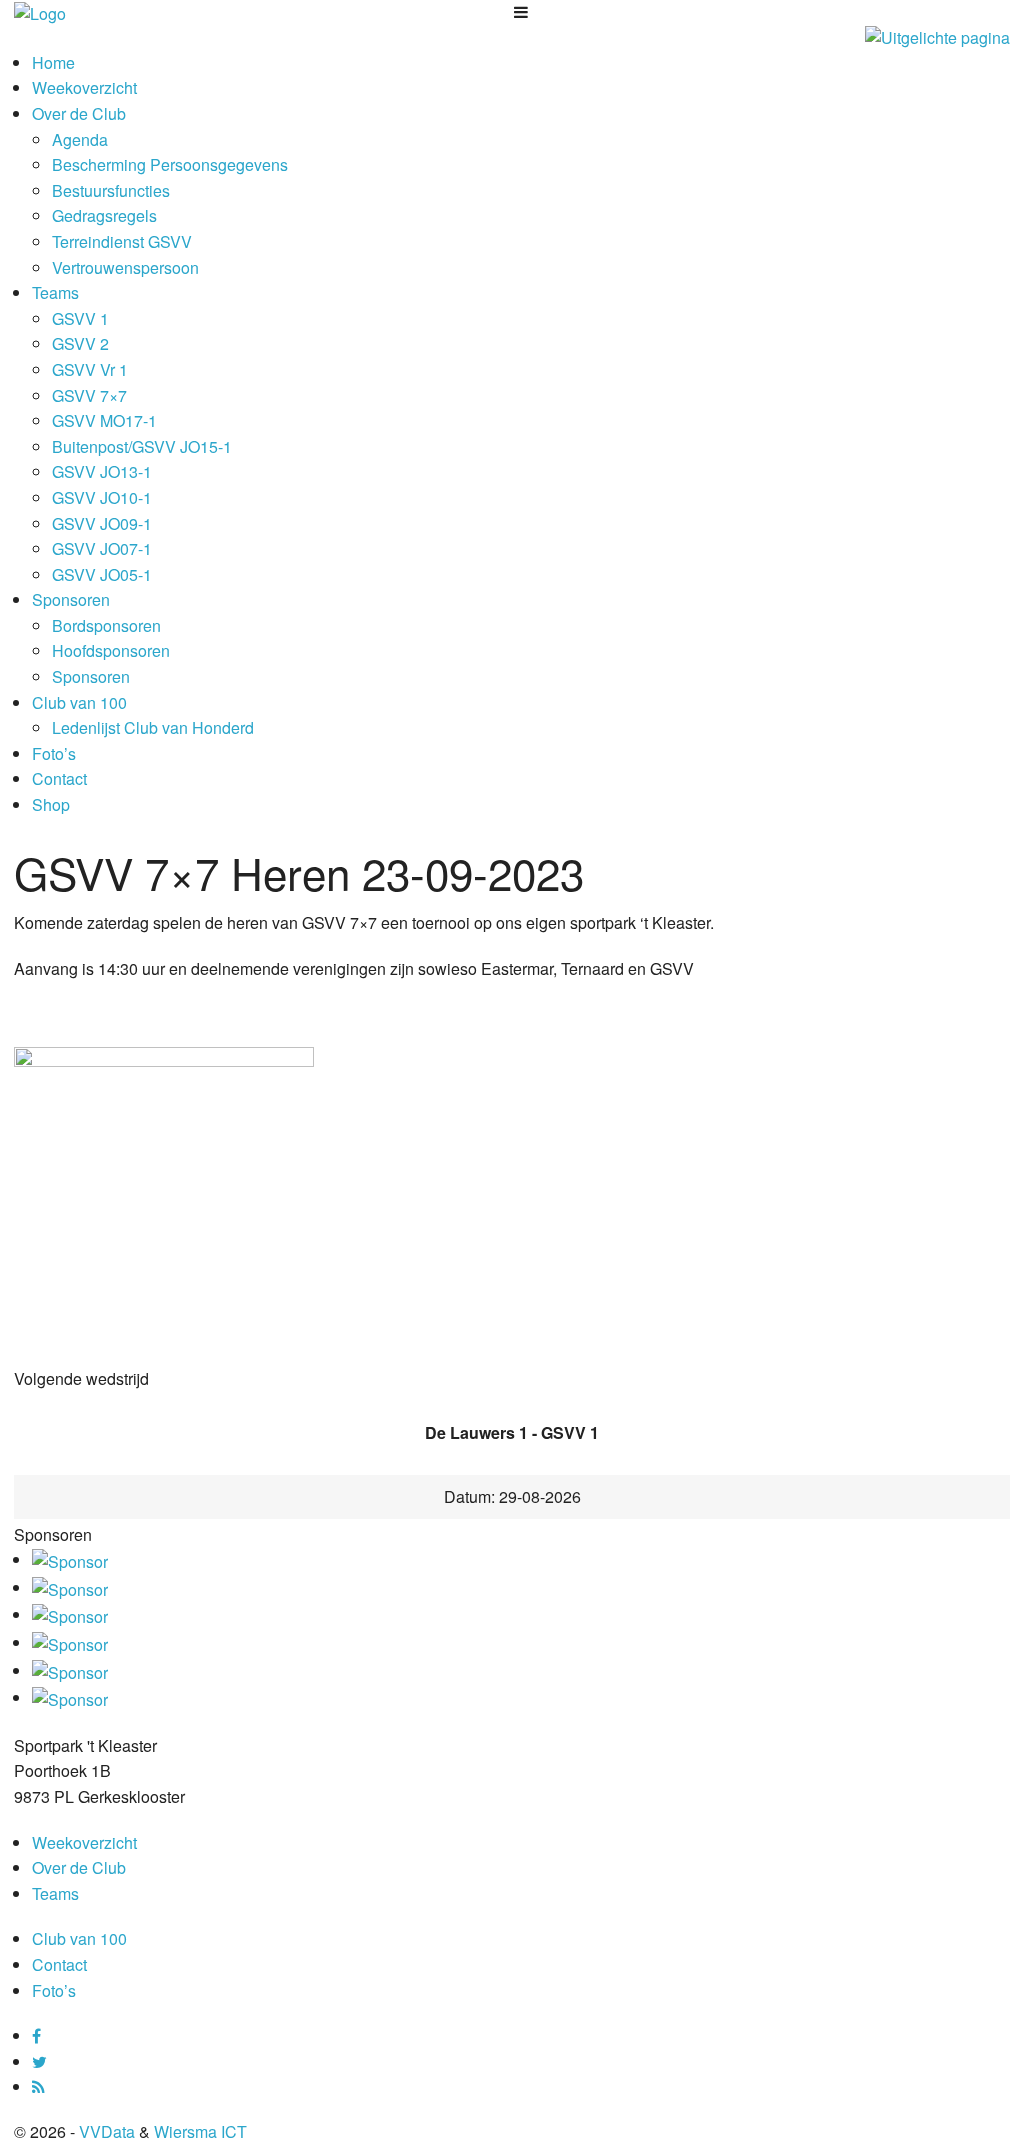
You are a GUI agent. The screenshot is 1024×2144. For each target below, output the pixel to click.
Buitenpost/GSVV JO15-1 (142, 446)
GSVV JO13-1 (102, 471)
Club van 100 (79, 702)
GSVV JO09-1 (102, 523)
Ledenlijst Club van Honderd (153, 727)
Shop (51, 804)
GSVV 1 (80, 318)
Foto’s (54, 753)
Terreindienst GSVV (122, 241)
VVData (107, 2131)
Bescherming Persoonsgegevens (170, 164)
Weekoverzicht (84, 87)
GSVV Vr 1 (90, 369)
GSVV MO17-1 (104, 420)
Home (53, 62)
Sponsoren (71, 599)
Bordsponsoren (106, 625)
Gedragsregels (104, 215)
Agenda (80, 139)
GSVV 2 (80, 343)
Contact (59, 778)
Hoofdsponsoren (111, 650)
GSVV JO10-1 (102, 497)
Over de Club (79, 113)
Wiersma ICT (200, 2131)
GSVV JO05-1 (102, 574)
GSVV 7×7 (89, 395)
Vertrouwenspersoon (125, 267)
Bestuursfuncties (111, 190)
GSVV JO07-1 (102, 548)
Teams (55, 292)
